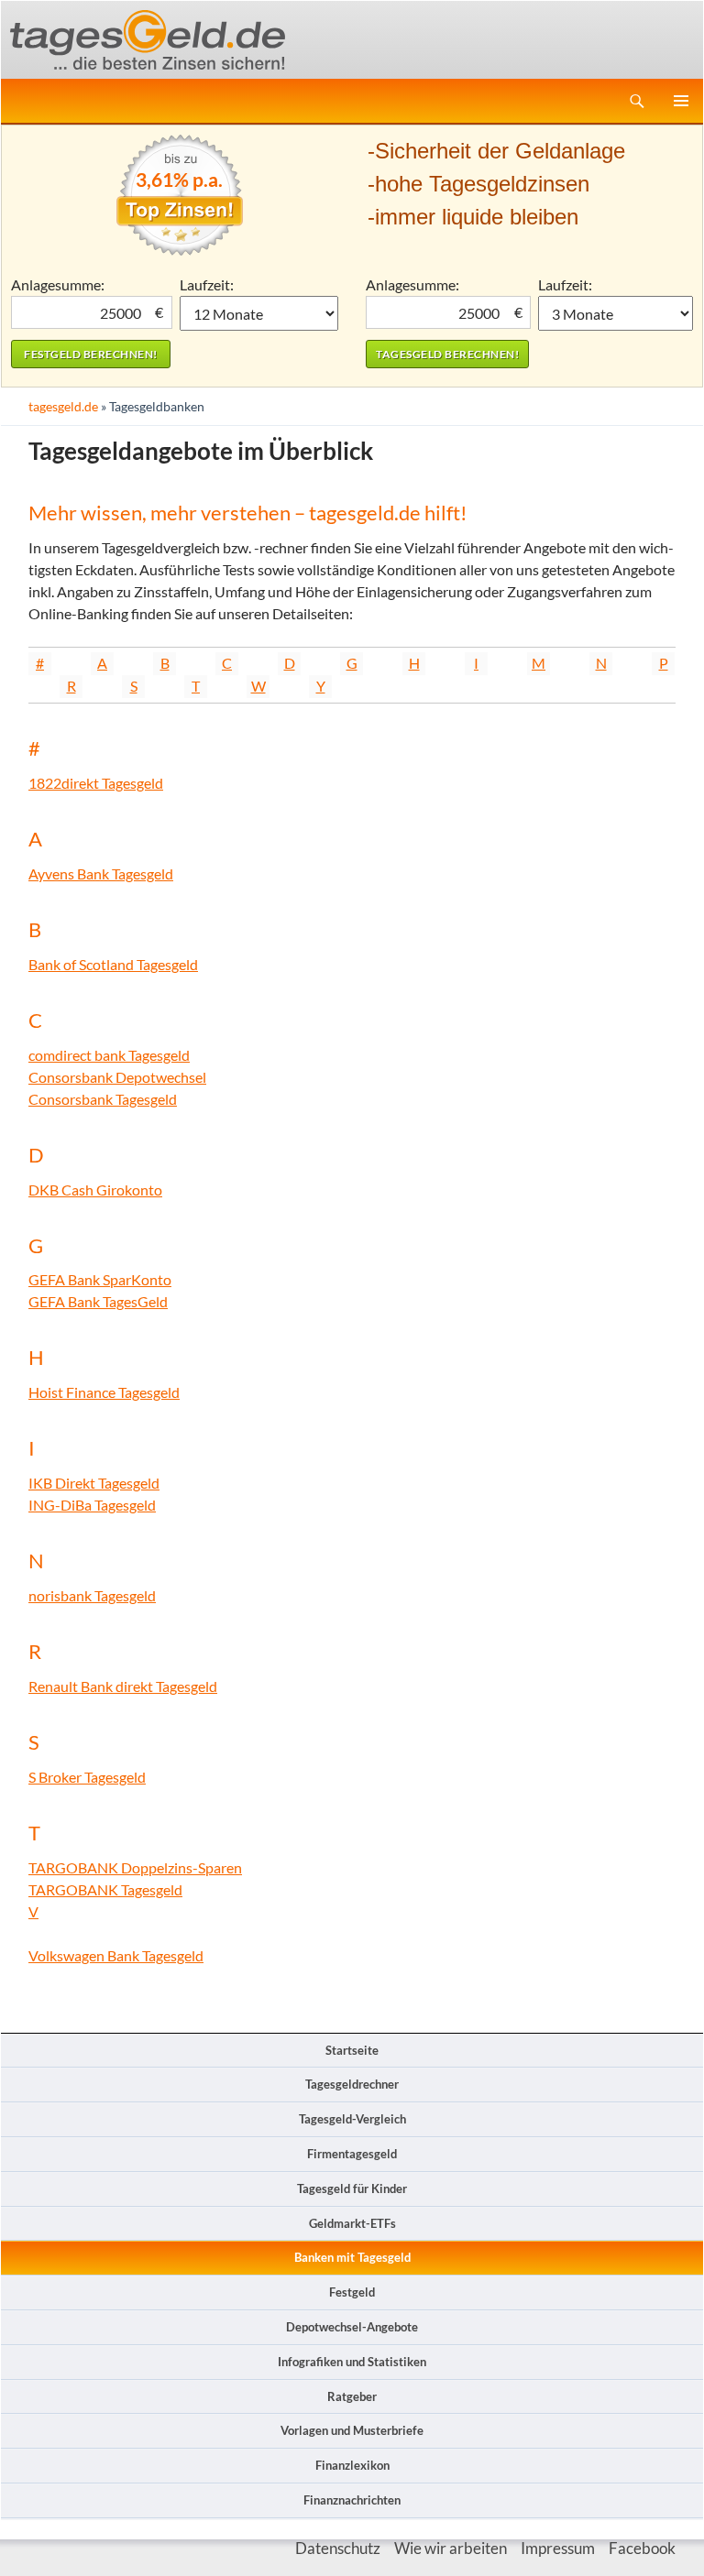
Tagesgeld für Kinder (352, 2189)
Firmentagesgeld (352, 2154)
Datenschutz (338, 2548)
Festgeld (352, 2292)
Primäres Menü (681, 101)
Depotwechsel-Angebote (352, 2327)
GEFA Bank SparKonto (100, 1279)
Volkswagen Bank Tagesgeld (116, 1955)
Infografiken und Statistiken (352, 2362)
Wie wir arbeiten (451, 2548)
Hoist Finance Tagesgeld (104, 1392)
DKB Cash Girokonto (95, 1190)
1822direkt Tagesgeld (96, 783)
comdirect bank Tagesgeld (109, 1055)
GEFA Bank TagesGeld (98, 1301)
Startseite (352, 2050)
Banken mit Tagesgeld (352, 2257)
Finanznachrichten (352, 2500)
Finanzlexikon (352, 2465)
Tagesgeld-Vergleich (352, 2119)
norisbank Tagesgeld (92, 1595)
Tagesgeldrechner (352, 2084)
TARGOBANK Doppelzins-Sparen (135, 1867)
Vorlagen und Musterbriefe (352, 2430)
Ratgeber (352, 2396)
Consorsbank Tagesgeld (103, 1099)
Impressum (558, 2548)
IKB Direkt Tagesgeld (94, 1483)
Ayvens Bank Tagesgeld (101, 873)
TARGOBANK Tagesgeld (105, 1889)
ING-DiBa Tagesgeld (92, 1505)
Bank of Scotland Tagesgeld (113, 964)
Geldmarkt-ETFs (352, 2223)
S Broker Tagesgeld (87, 1777)
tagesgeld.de (63, 406)
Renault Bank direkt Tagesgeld (123, 1686)
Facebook (642, 2548)
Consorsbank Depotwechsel (117, 1077)
